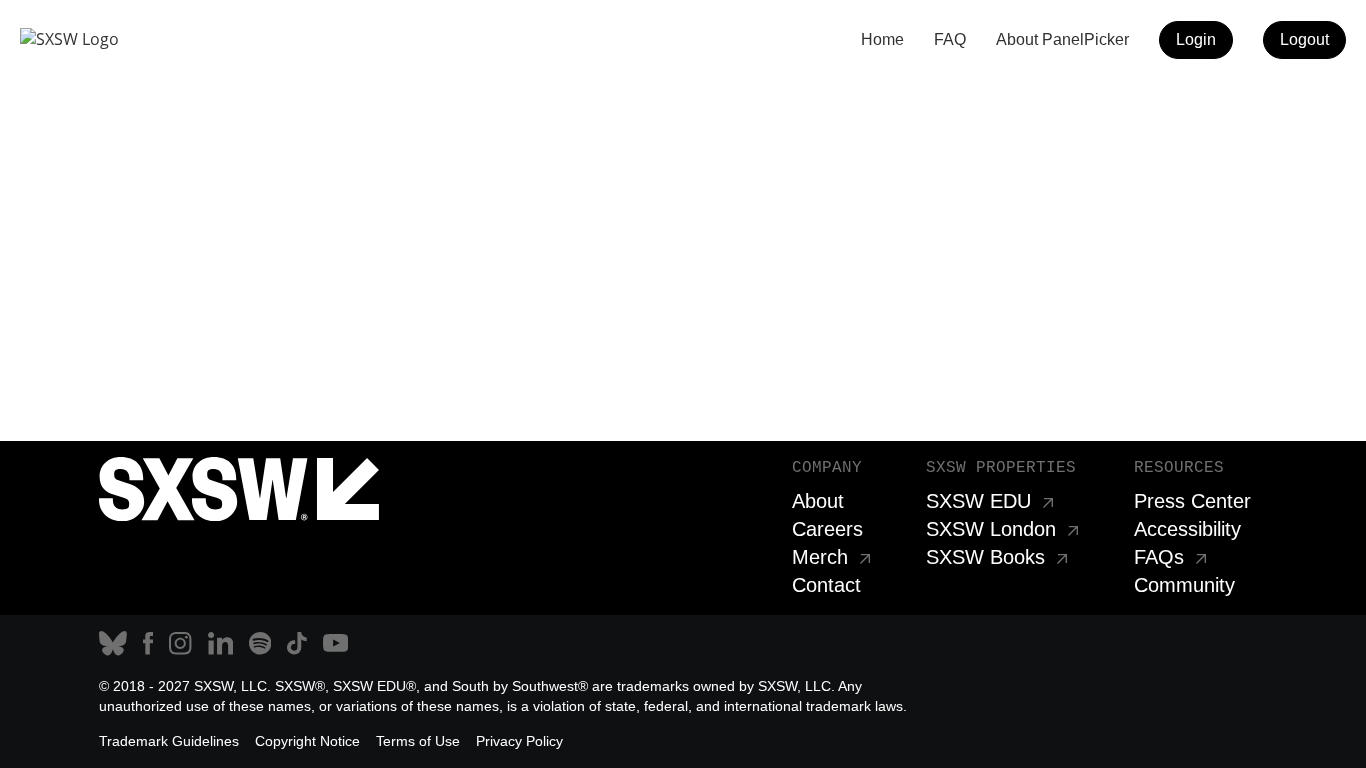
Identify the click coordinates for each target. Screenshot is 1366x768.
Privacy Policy (519, 741)
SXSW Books (985, 557)
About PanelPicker (1062, 39)
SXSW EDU (978, 501)
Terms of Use (418, 741)
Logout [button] (1304, 39)
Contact (826, 585)
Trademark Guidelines (169, 741)
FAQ (950, 39)
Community (1184, 585)
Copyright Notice (307, 741)
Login (1196, 39)
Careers (827, 529)
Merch (820, 557)
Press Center (1192, 501)
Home (882, 39)
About (818, 501)
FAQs (1159, 557)
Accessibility (1187, 529)
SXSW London (991, 529)
